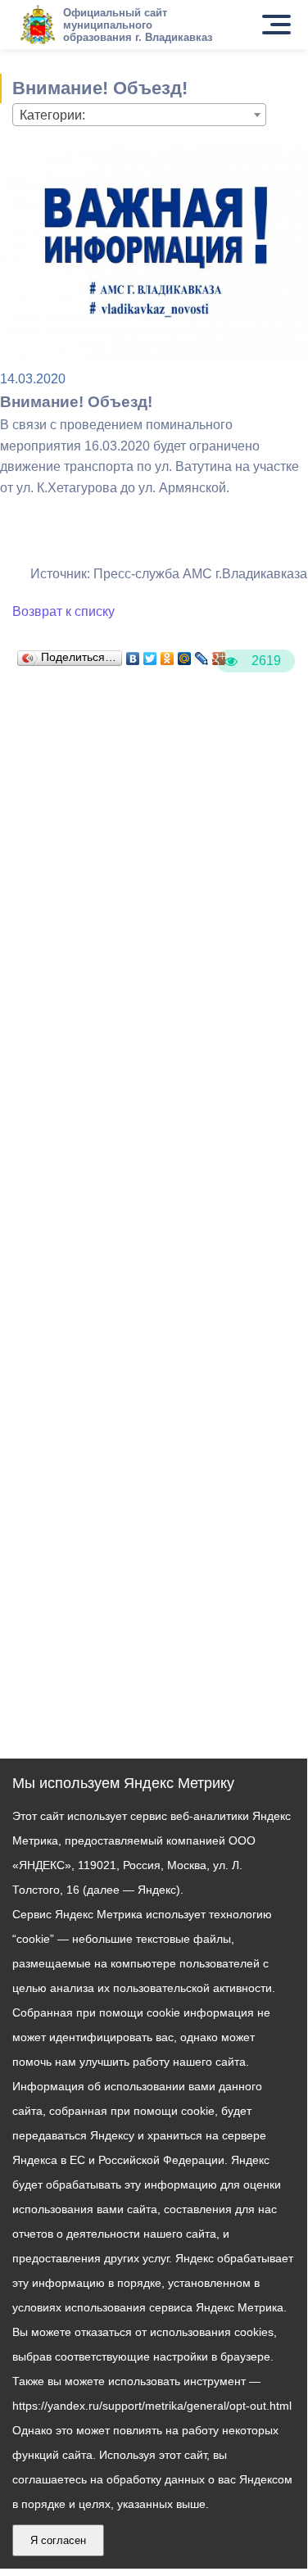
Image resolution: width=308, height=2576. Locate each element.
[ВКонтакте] (133, 654)
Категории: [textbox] (52, 115)
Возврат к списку (63, 611)
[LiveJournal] (202, 654)
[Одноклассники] (168, 654)
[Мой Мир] (185, 654)
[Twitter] (150, 654)
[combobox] (139, 115)
